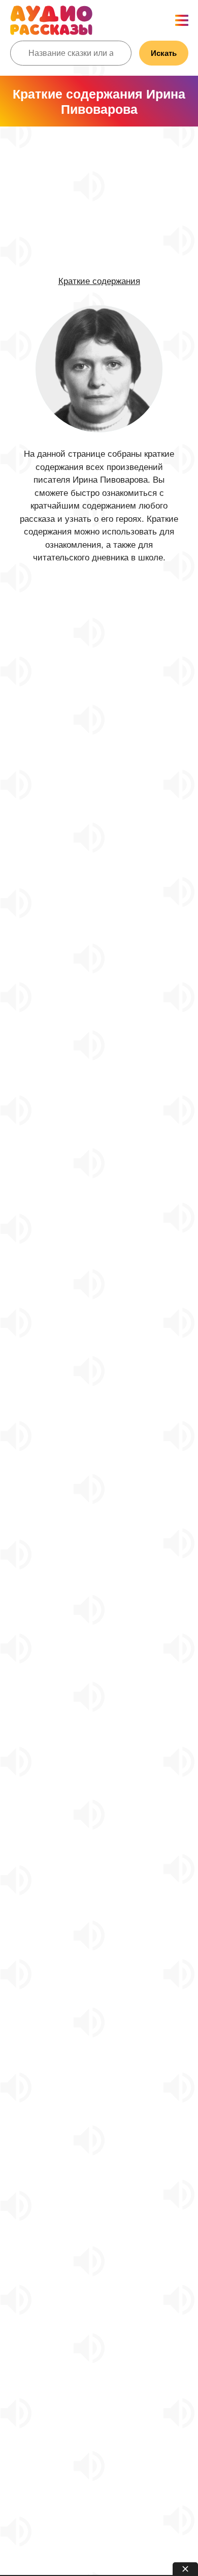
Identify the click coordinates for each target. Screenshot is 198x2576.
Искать (164, 53)
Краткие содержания (99, 281)
